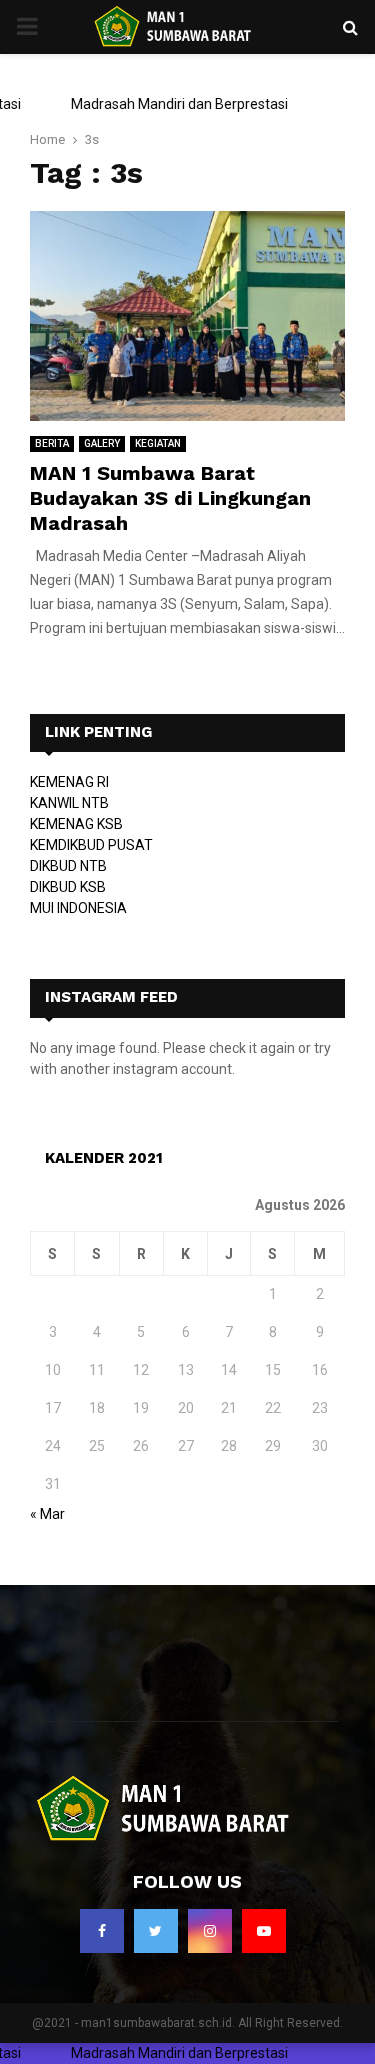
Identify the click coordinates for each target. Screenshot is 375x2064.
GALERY (102, 443)
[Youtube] (264, 1931)
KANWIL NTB (69, 803)
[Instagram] (210, 1931)
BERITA (52, 443)
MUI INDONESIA (78, 908)
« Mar (47, 1514)
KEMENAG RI (69, 782)
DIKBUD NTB (68, 866)
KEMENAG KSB (76, 824)
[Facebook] (102, 1931)
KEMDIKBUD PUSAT (91, 845)
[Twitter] (156, 1931)
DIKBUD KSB (68, 887)
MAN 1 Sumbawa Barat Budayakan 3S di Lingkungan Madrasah (170, 498)
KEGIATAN (158, 443)
